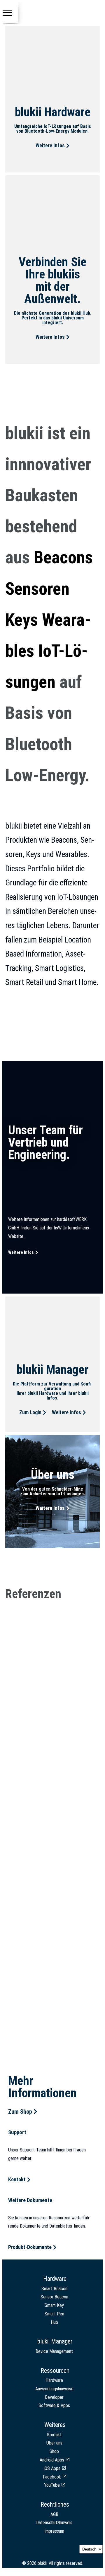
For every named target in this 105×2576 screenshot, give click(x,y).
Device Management (54, 2351)
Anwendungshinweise (54, 2389)
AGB (54, 2514)
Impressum (54, 2531)
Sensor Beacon (54, 2297)
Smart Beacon (54, 2289)
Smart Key (54, 2305)
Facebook (52, 2477)
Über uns (54, 2443)
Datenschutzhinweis (54, 2523)
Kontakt (54, 2435)
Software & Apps (54, 2405)
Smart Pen (54, 2314)
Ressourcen (55, 2371)
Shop (54, 2451)
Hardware (55, 2279)
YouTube (52, 2485)
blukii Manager (55, 2341)
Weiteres (55, 2425)
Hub (54, 2322)
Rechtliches (55, 2504)
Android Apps (52, 2460)
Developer (54, 2397)
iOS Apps (52, 2468)
